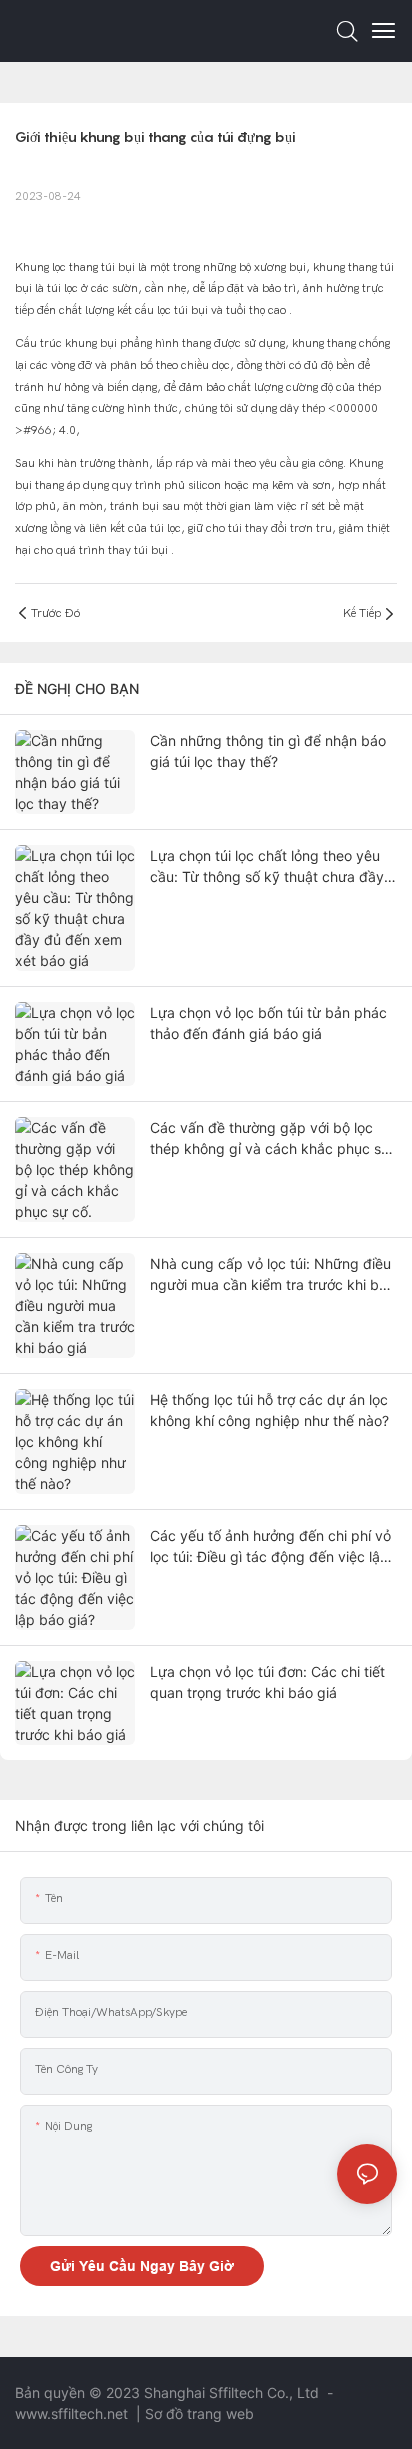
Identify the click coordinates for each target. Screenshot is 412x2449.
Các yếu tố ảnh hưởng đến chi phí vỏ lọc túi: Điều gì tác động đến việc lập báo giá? (270, 1547)
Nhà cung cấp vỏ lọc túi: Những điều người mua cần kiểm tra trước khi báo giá (272, 1275)
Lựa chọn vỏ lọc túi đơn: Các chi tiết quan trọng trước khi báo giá (267, 1682)
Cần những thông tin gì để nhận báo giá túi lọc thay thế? (268, 751)
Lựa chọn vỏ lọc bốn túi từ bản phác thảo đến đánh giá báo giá (268, 1023)
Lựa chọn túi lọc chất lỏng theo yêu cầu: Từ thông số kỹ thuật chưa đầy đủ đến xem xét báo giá (267, 867)
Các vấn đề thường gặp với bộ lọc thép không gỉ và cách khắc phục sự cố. (270, 1139)
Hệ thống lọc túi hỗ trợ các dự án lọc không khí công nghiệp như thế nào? (269, 1410)
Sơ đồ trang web (199, 2413)
